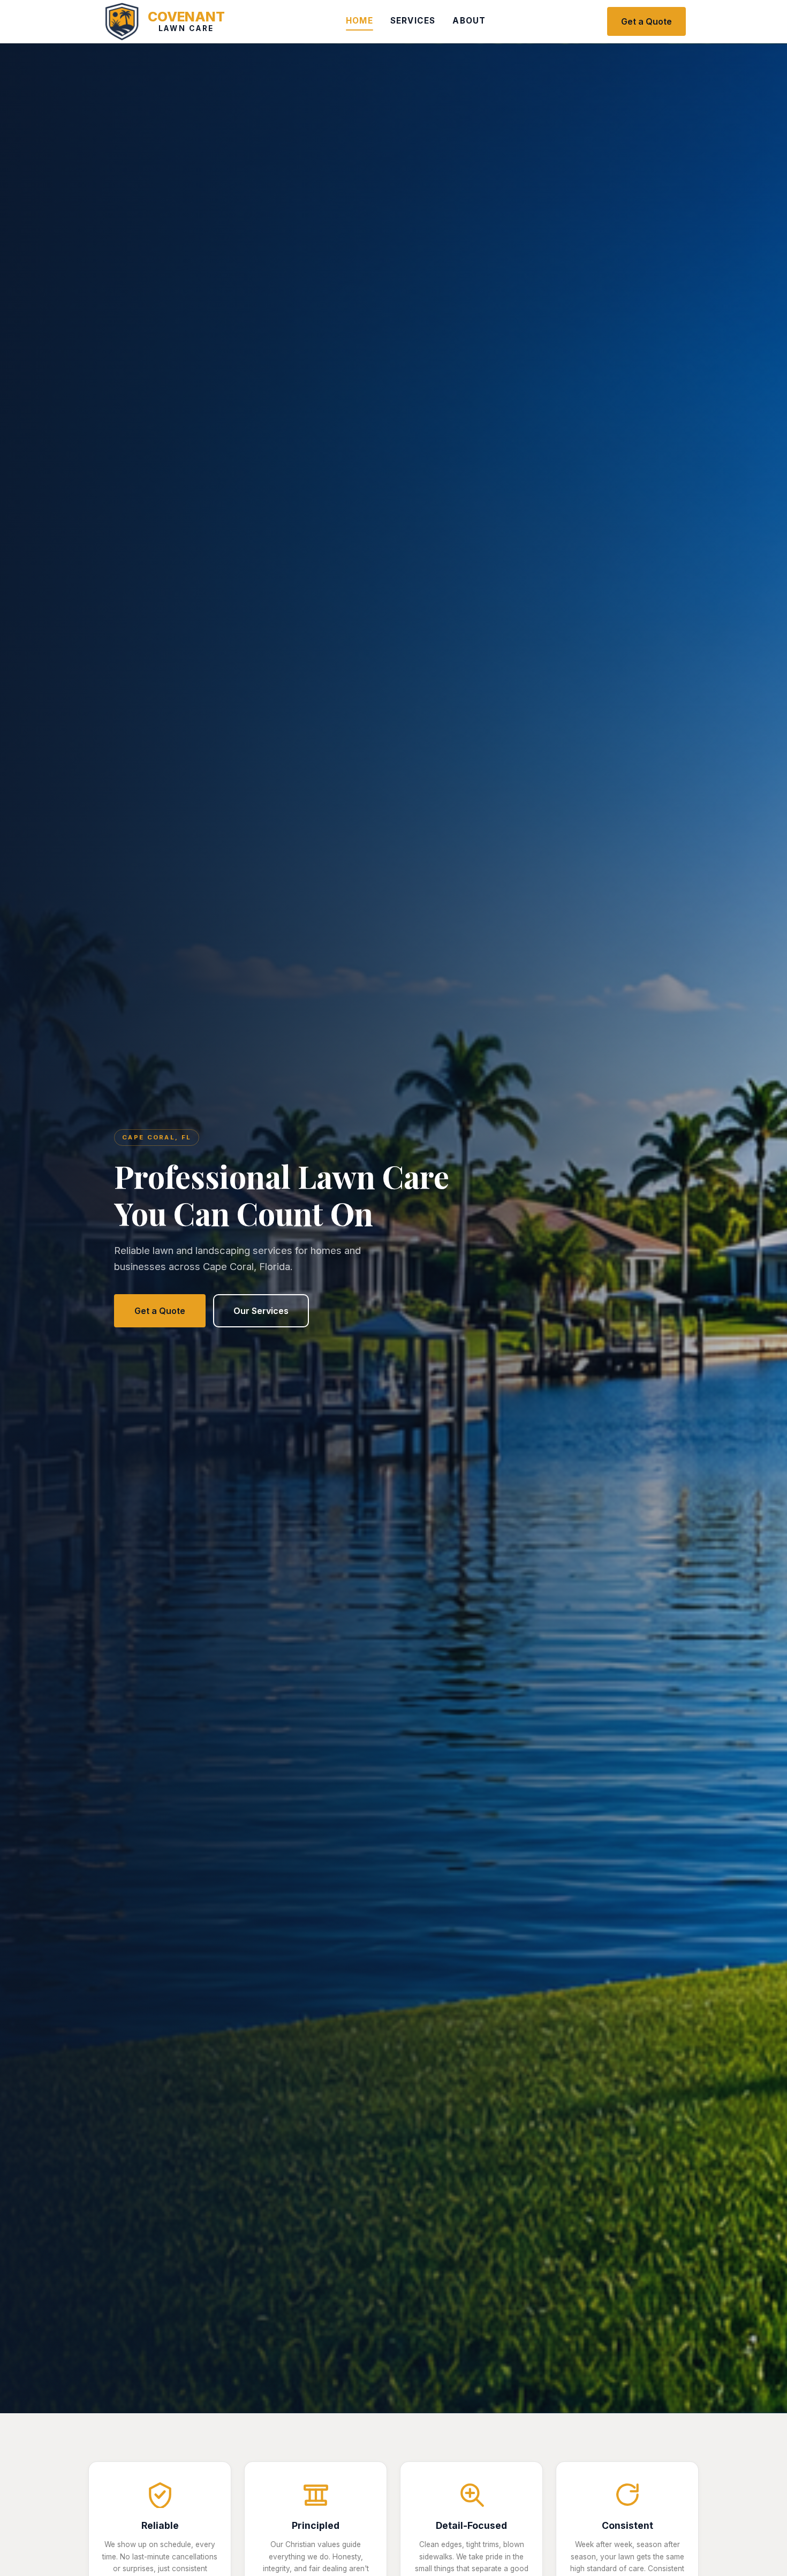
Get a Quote (646, 21)
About (469, 21)
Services (413, 21)
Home (360, 21)
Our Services (261, 1311)
